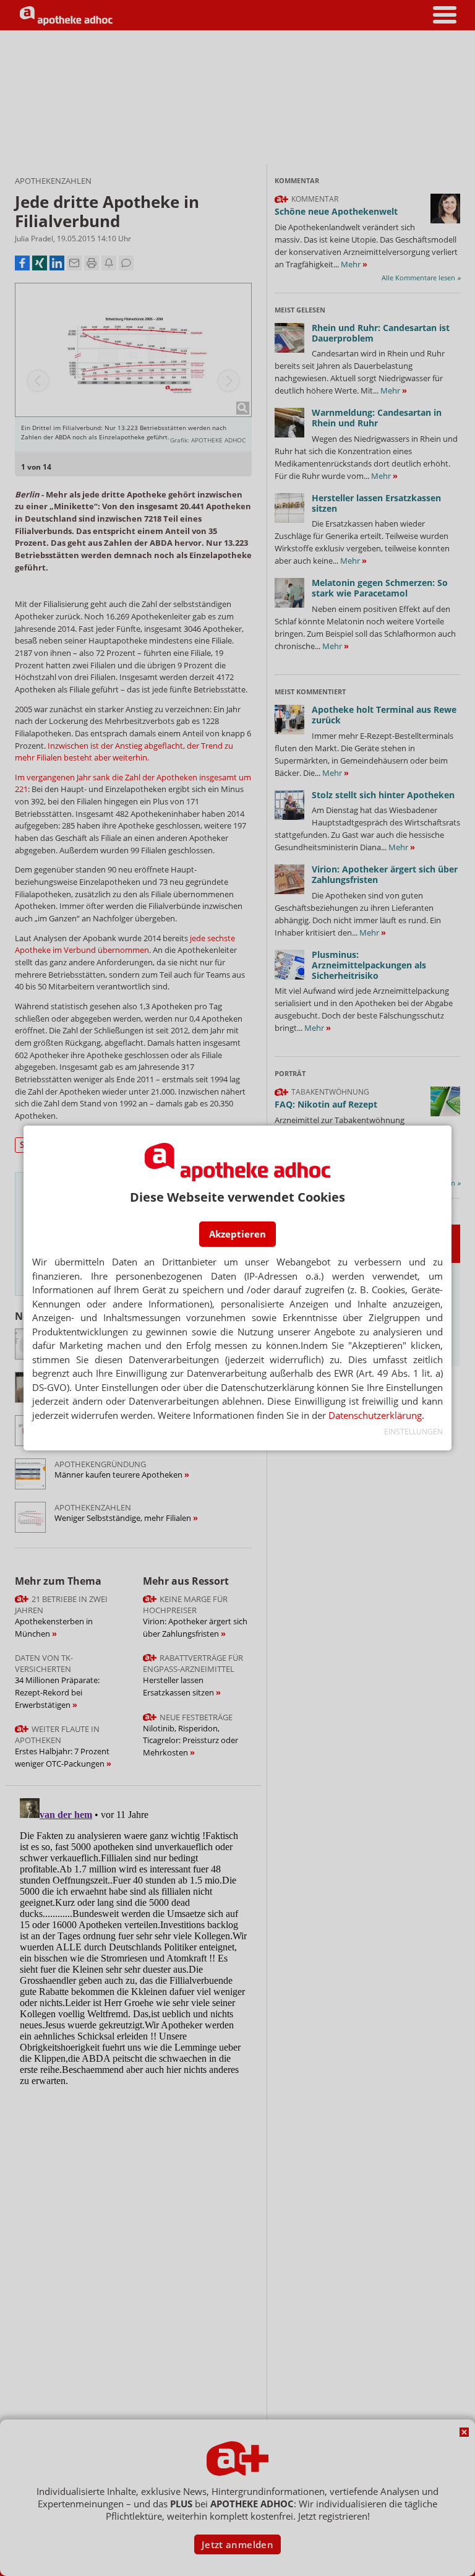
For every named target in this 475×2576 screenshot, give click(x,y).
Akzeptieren (237, 1234)
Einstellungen (413, 1432)
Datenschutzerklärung (375, 1415)
